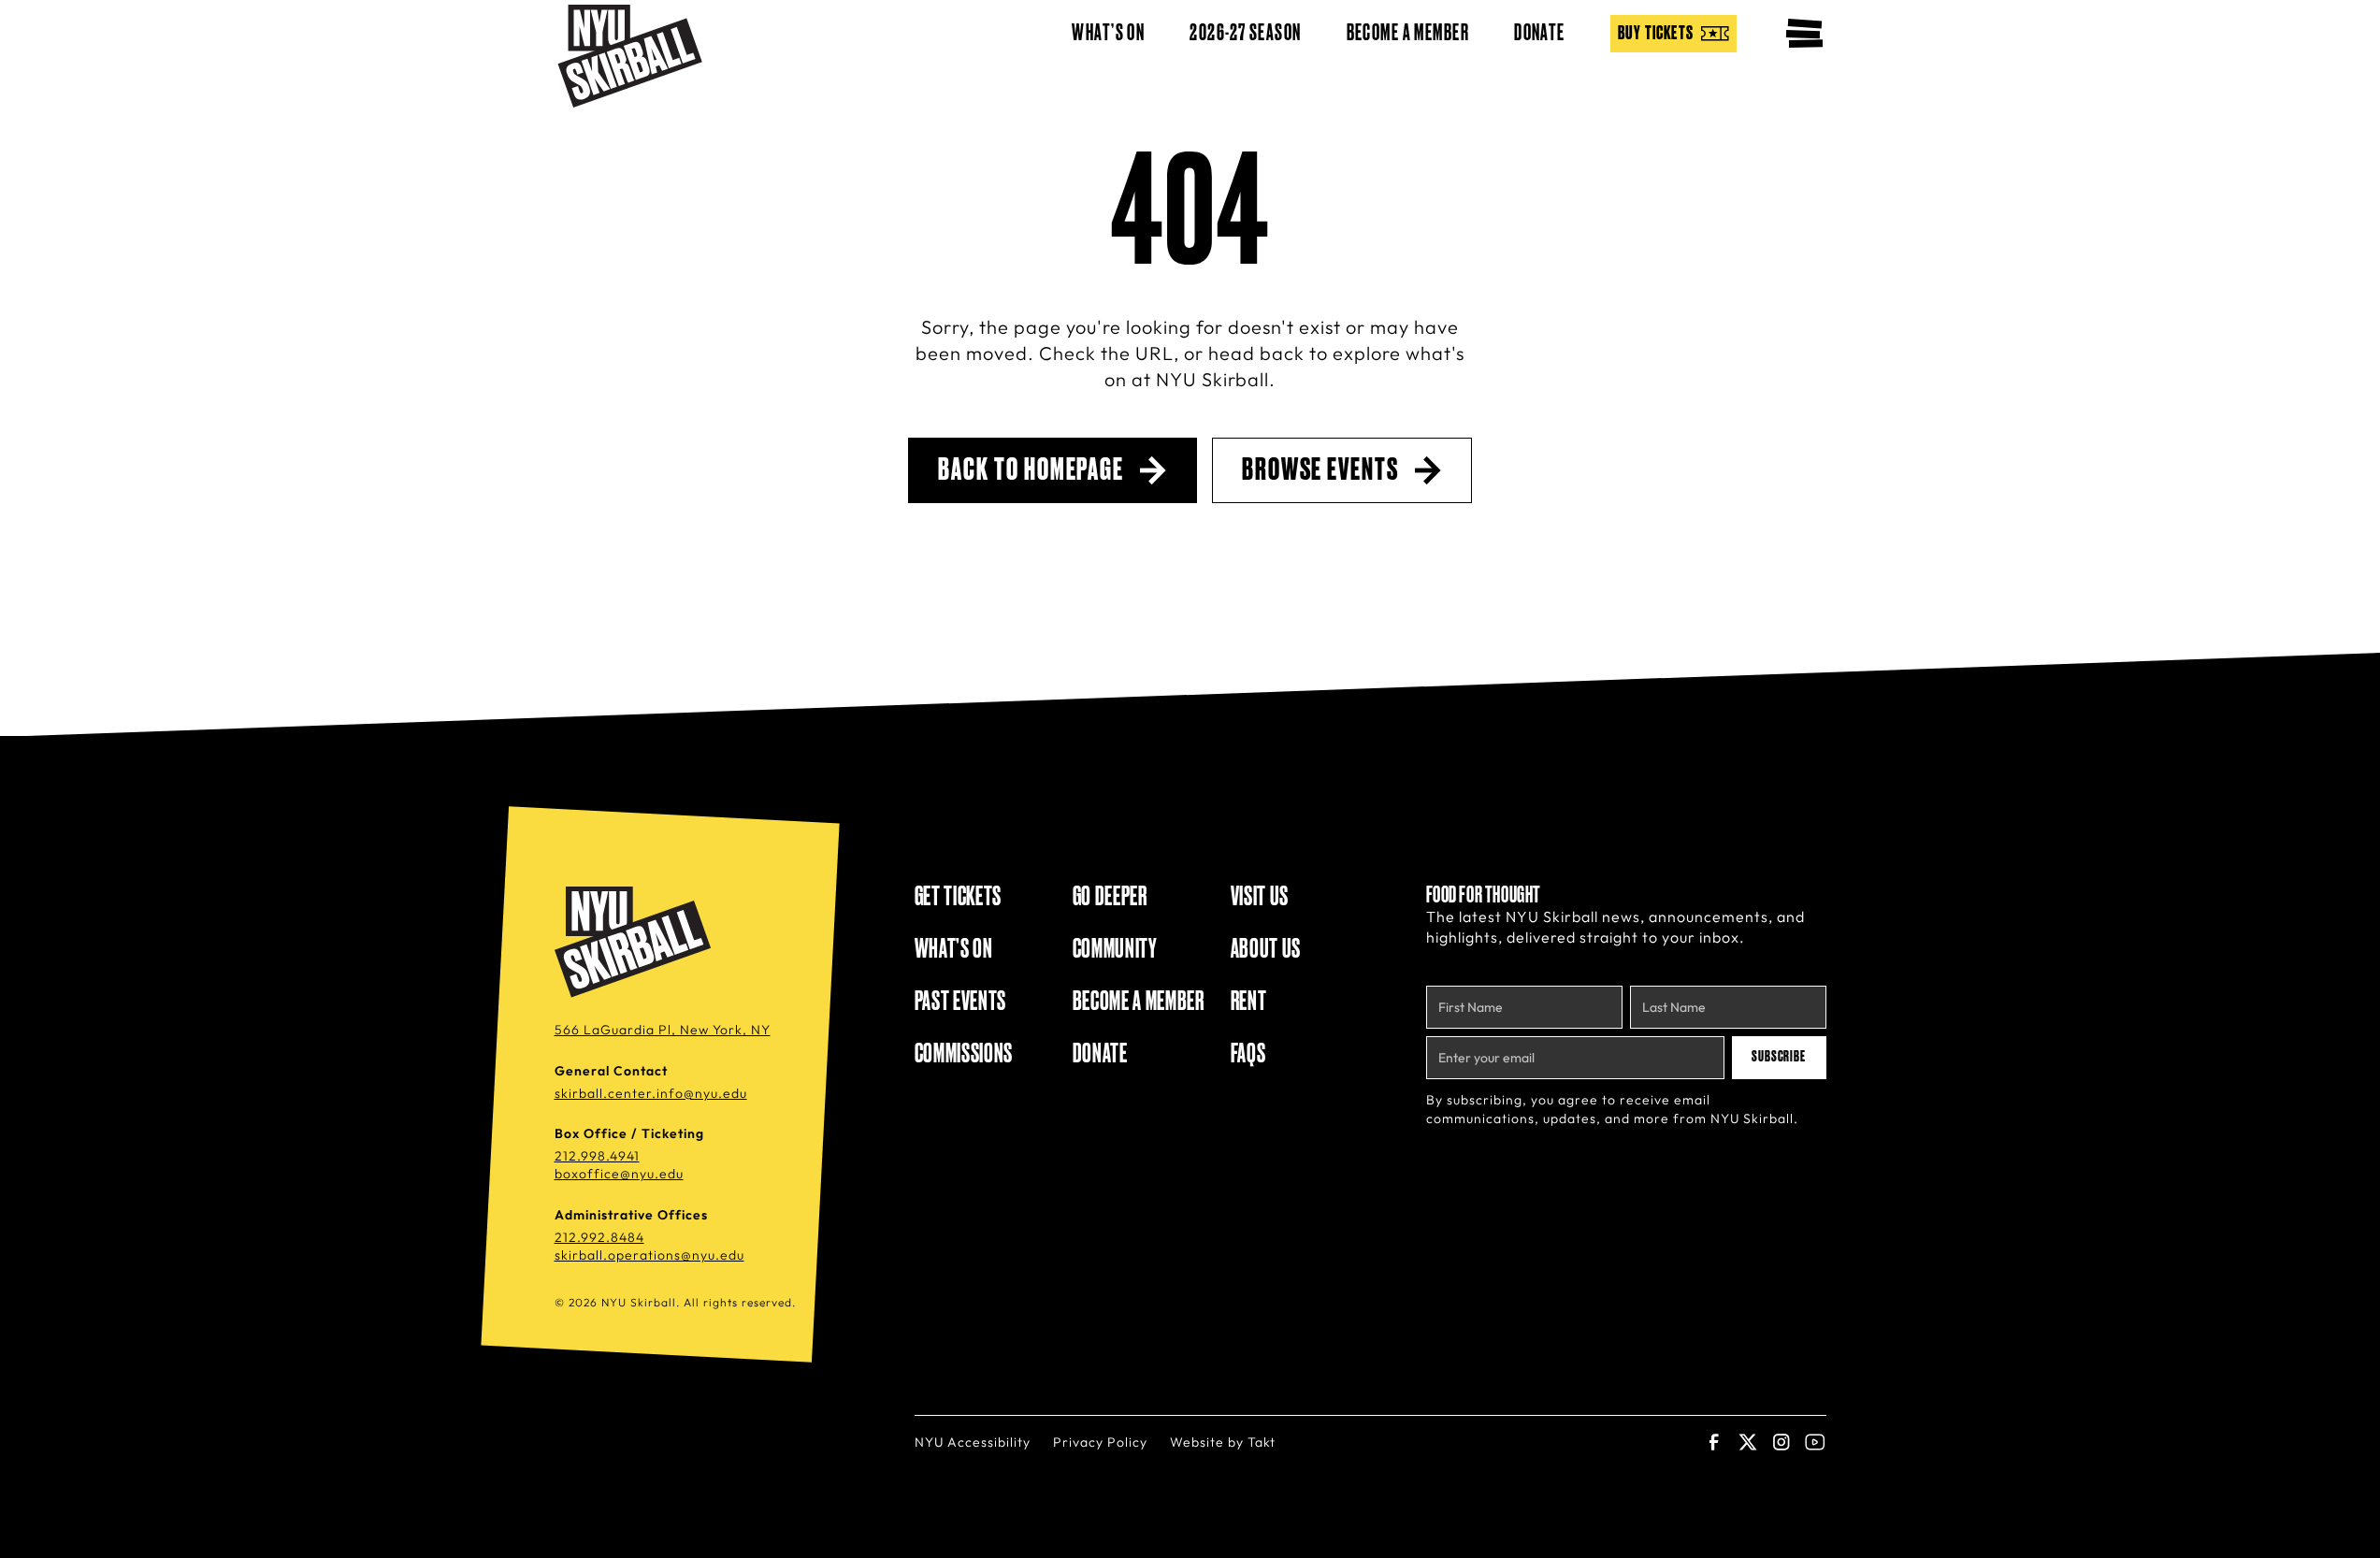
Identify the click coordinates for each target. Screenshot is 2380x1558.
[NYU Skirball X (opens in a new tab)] (1748, 1442)
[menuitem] (1673, 34)
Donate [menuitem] (1540, 34)
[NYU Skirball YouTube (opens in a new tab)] (1815, 1442)
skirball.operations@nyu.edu (649, 1255)
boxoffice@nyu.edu (619, 1174)
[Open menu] (1804, 34)
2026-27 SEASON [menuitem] (1245, 34)
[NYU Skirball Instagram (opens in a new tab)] (1781, 1442)
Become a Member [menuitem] (1408, 34)
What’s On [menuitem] (1108, 34)
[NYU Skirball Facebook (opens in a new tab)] (1714, 1442)
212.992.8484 (599, 1237)
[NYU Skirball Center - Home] (630, 56)
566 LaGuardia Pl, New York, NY (663, 1030)
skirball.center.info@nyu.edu (651, 1093)
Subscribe (1779, 1057)
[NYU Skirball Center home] (636, 943)
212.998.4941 (597, 1156)
